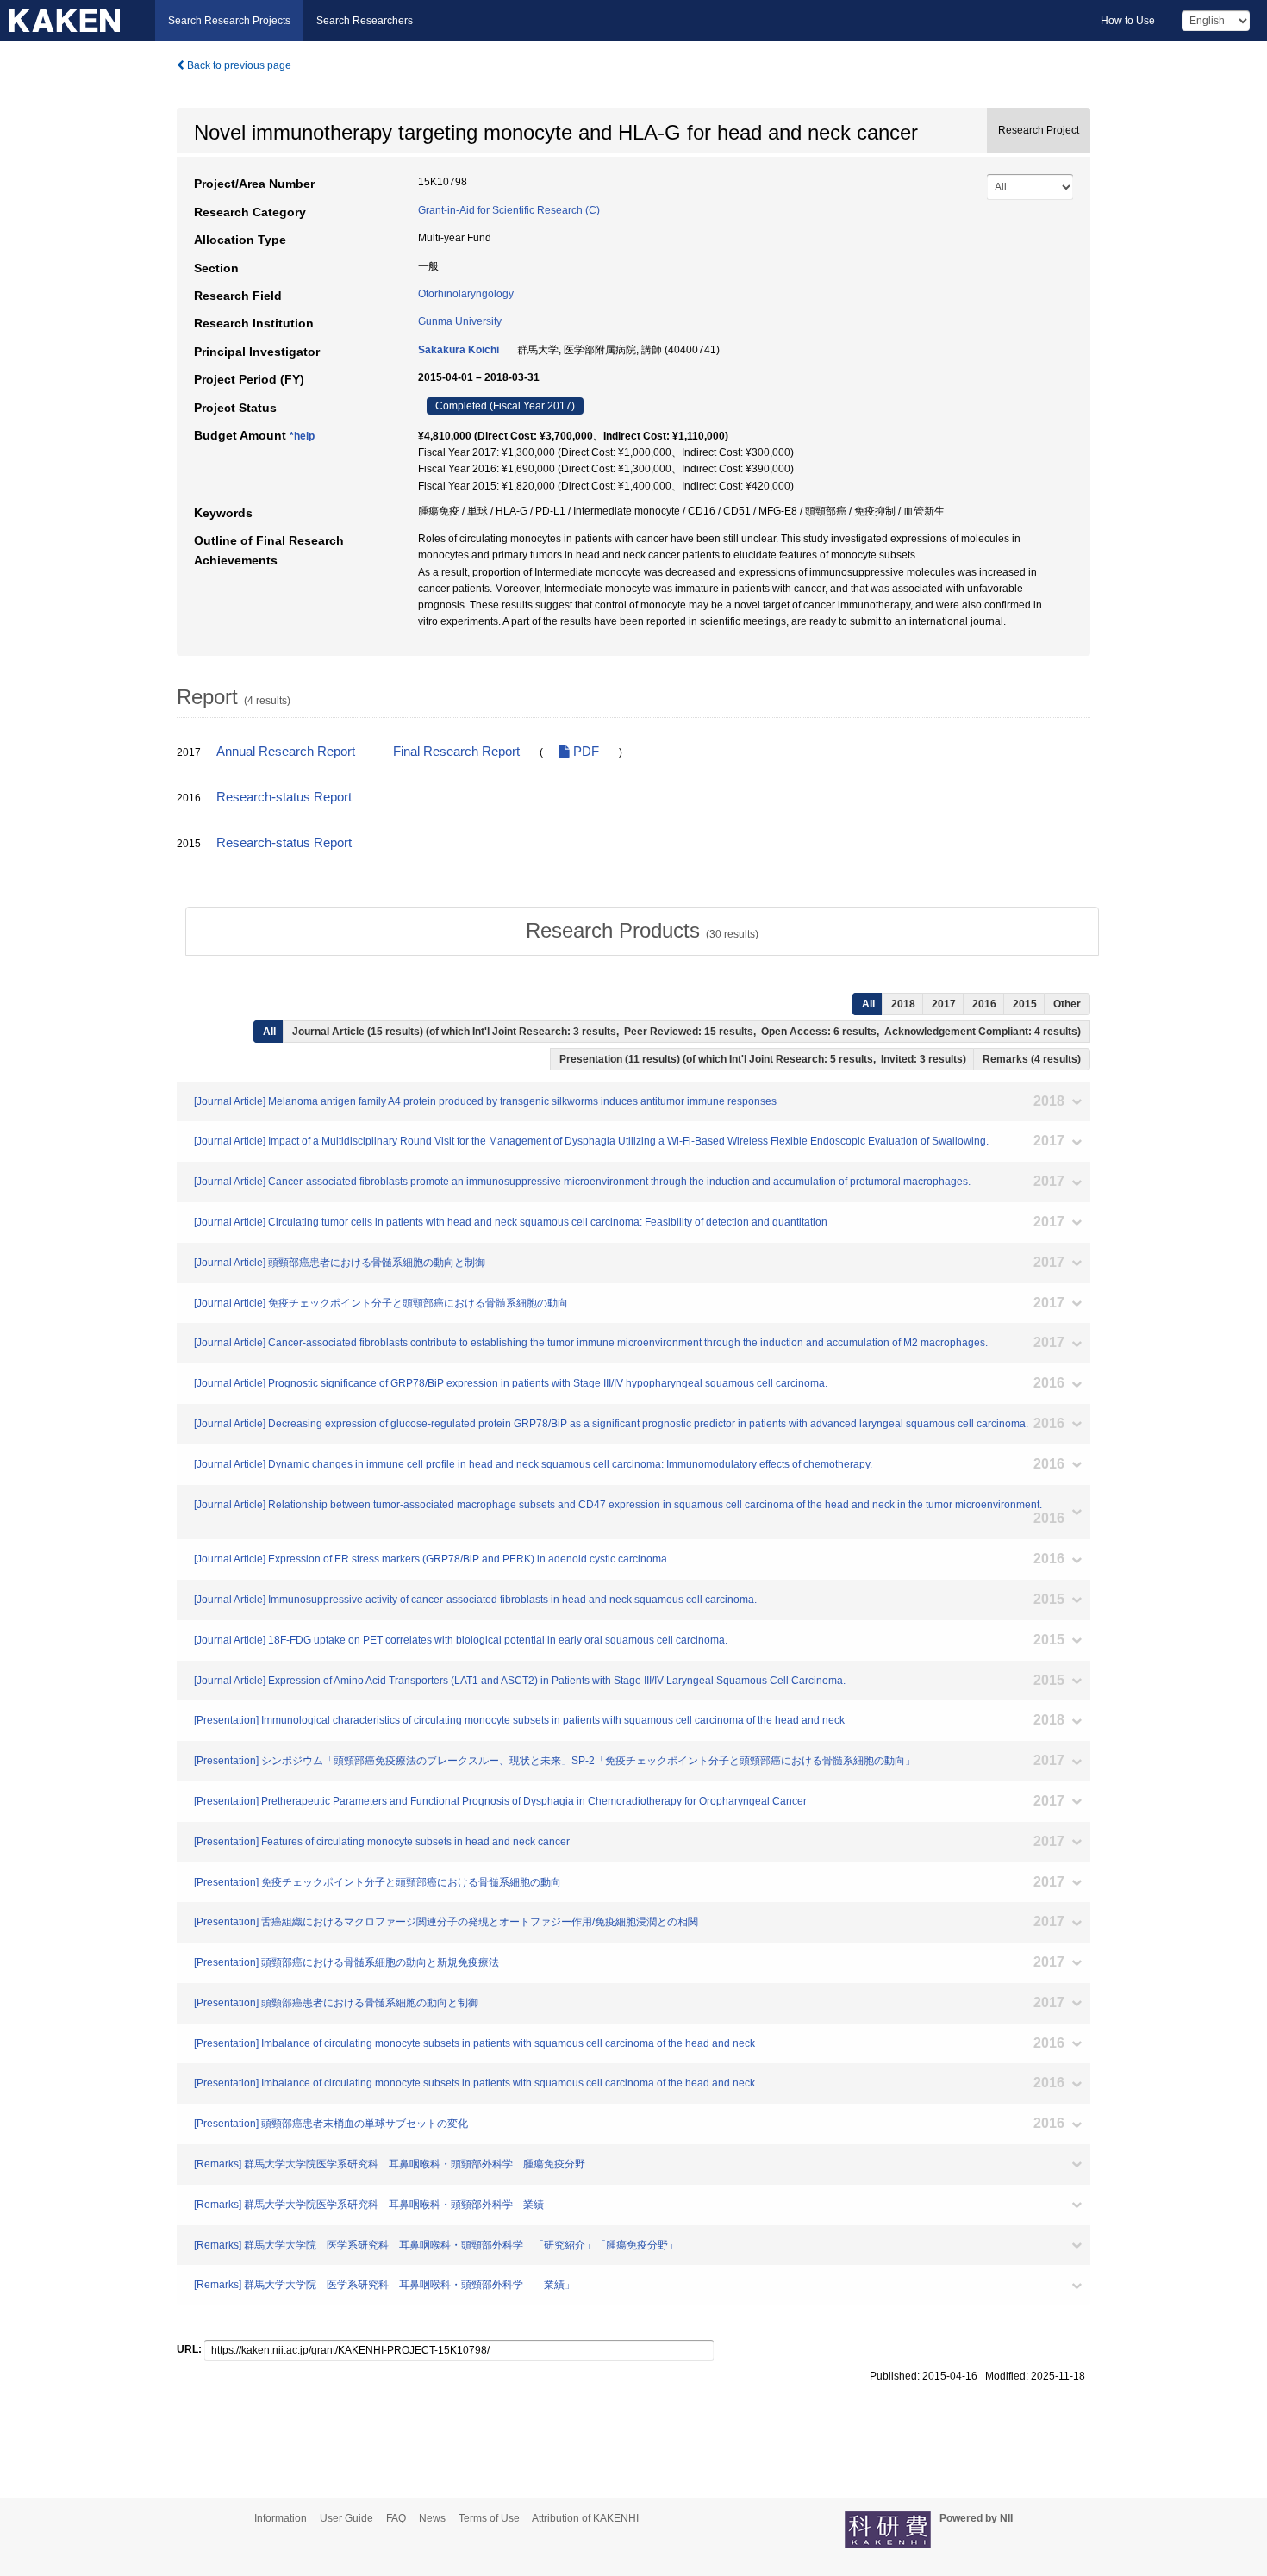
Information (281, 2518)
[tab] (642, 931)
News (432, 2518)
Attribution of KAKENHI (585, 2518)
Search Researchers (365, 21)
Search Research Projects (229, 21)
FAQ (396, 2518)
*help (302, 436)
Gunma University (460, 321)
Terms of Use (489, 2518)
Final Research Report (456, 752)
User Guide (346, 2518)
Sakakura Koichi (459, 350)
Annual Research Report (286, 752)
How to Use (1128, 21)
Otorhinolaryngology (466, 294)
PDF (584, 752)
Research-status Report (284, 797)
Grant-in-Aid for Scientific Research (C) (509, 210)
